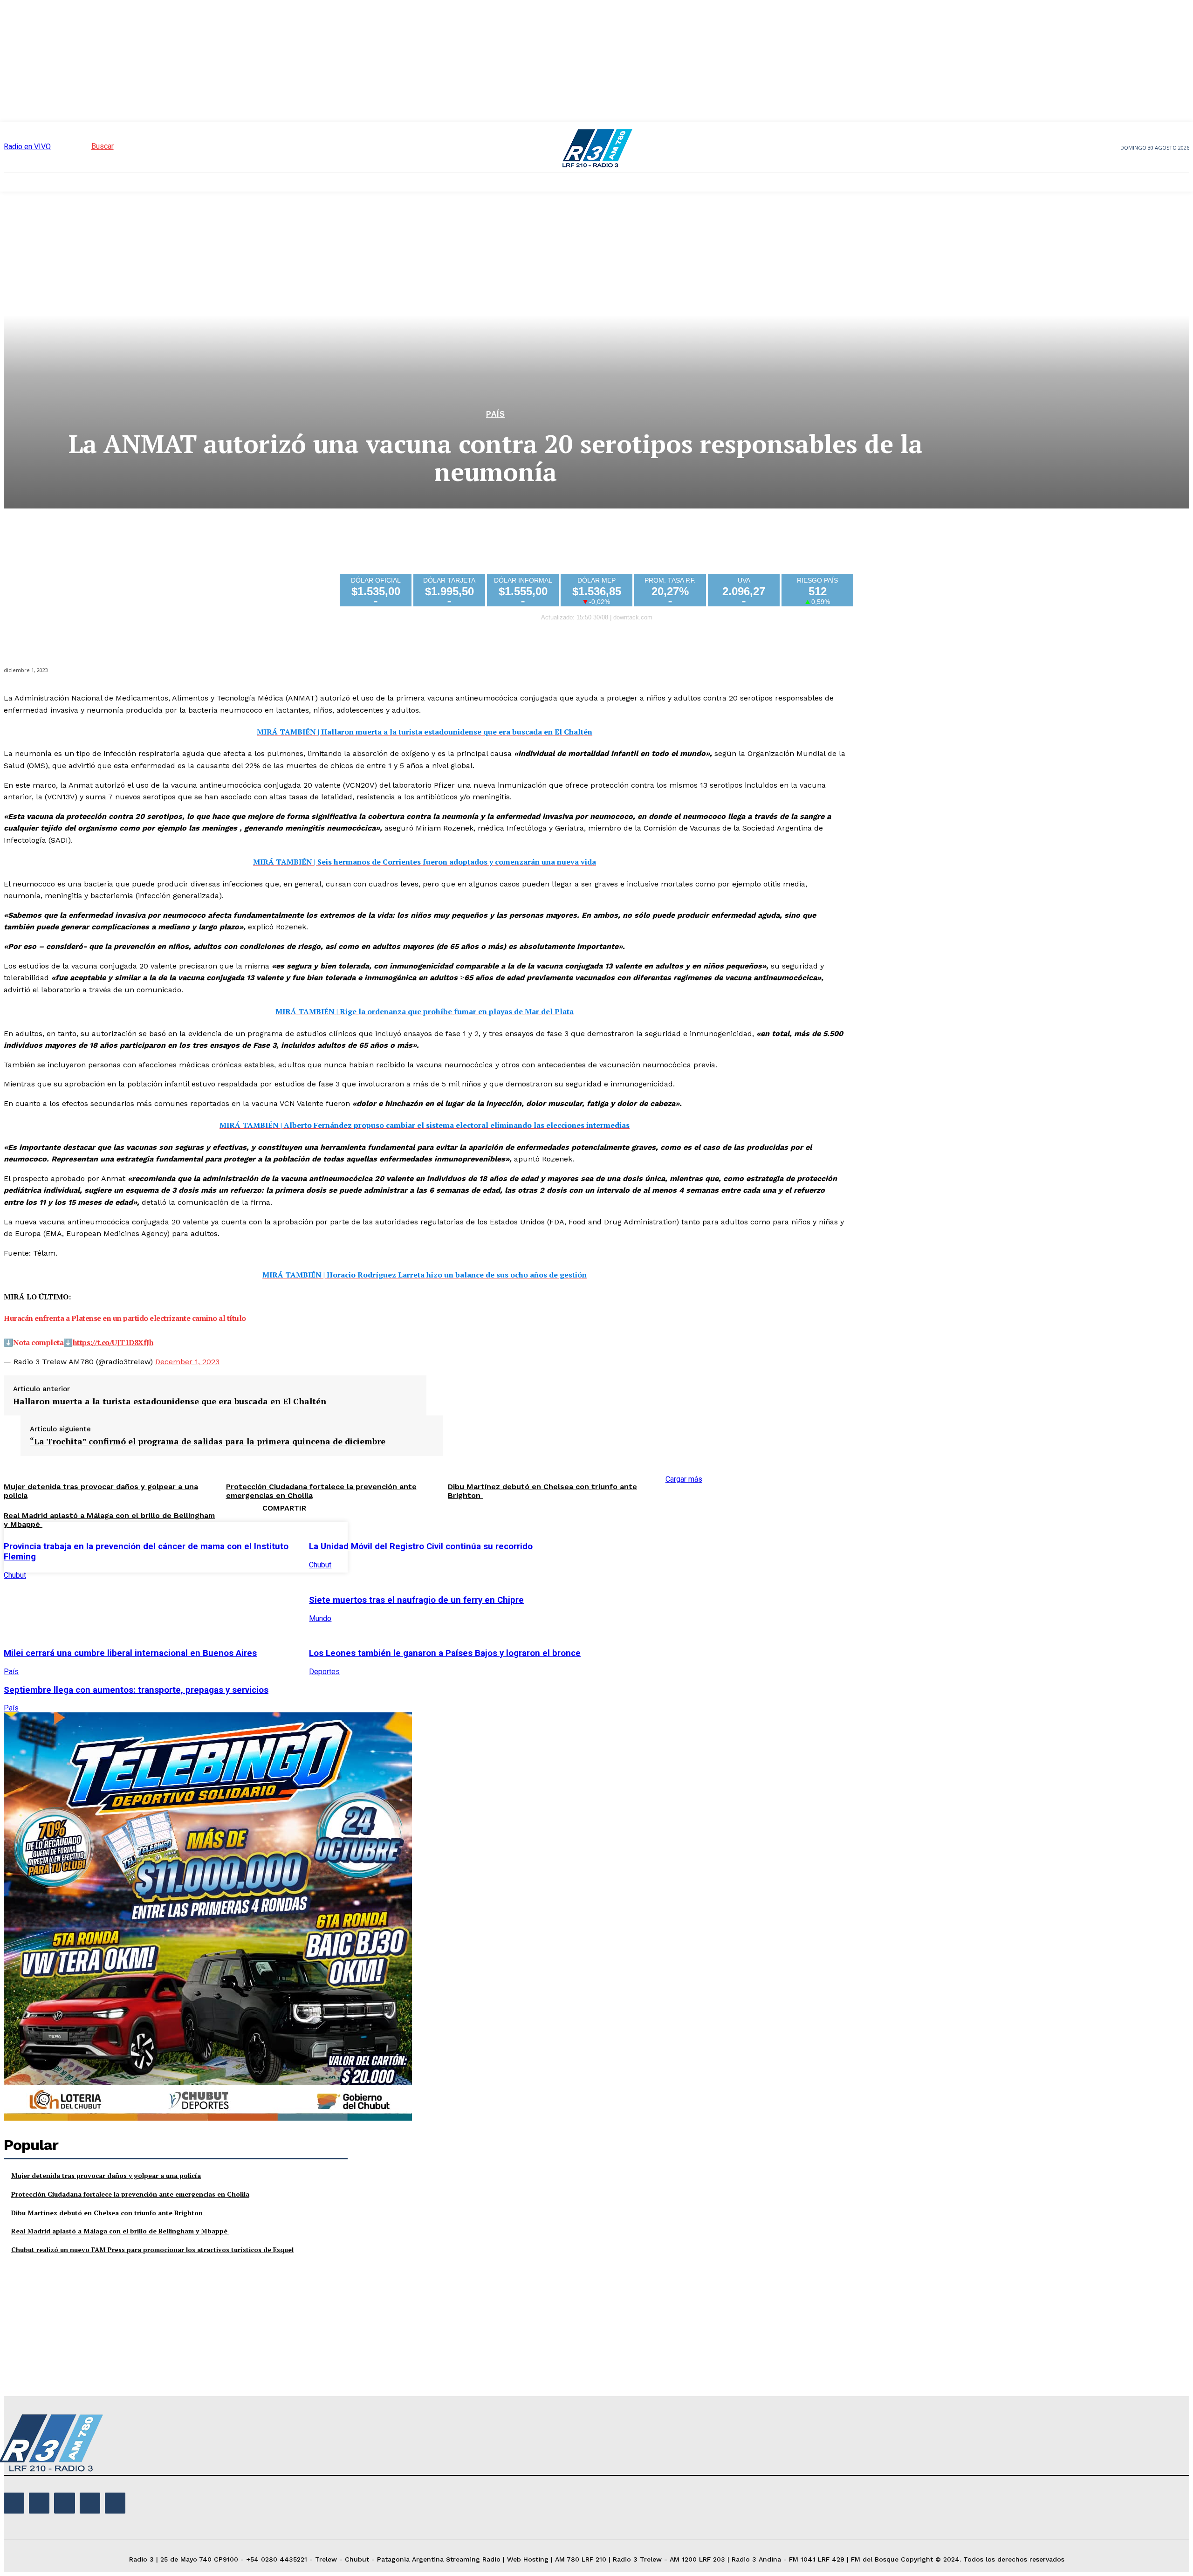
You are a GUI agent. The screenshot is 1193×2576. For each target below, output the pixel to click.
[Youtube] (115, 2503)
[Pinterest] (689, 1546)
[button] (86, 146)
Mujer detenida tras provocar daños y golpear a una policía (106, 2175)
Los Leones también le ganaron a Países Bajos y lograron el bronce (445, 1653)
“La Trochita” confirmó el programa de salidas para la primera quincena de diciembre (208, 1442)
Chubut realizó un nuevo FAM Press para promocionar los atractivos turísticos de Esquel (152, 2250)
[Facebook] (622, 1546)
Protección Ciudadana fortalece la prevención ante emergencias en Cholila (130, 2194)
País (496, 414)
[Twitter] (656, 1546)
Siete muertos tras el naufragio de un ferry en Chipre (416, 1600)
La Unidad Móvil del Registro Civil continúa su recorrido (421, 1546)
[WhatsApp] (723, 1546)
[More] (757, 1546)
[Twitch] (64, 2503)
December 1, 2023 (187, 1362)
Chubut (15, 1575)
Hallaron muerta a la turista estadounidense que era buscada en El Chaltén (170, 1401)
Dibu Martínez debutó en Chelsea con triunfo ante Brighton (108, 2213)
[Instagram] (39, 2503)
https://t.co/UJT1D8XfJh (113, 1342)
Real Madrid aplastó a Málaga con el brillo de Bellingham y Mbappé (120, 2231)
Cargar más (684, 1479)
